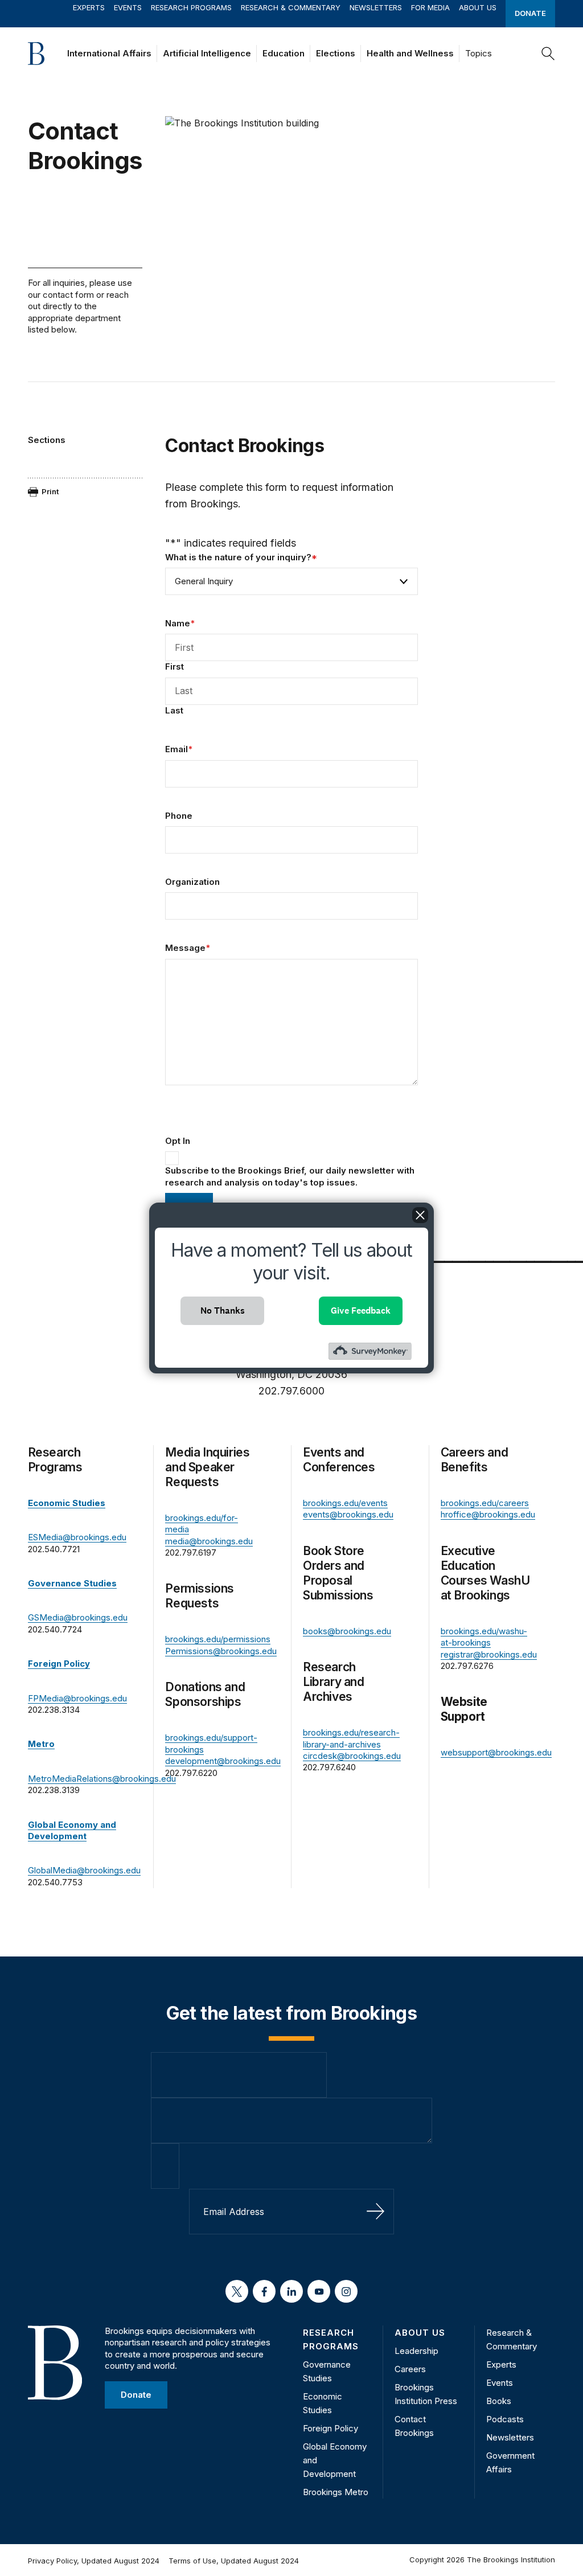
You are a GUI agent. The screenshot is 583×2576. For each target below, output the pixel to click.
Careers (410, 2369)
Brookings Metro (336, 2492)
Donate (530, 13)
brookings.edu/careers (485, 1503)
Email (179, 749)
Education (284, 53)
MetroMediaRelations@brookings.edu (102, 1779)
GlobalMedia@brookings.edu (84, 1870)
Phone (179, 816)
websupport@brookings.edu (496, 1752)
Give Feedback (361, 1310)
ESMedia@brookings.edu (77, 1537)
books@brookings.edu (347, 1631)
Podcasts (505, 2419)
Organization (192, 882)
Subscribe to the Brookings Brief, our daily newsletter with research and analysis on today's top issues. (290, 1176)
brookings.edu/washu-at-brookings (484, 1637)
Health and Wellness (410, 53)
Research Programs (191, 7)
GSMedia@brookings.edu (78, 1617)
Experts (89, 7)
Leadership (416, 2351)
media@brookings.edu (209, 1541)
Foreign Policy (330, 2428)
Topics (479, 53)
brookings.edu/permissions (218, 1639)
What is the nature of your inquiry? (241, 557)
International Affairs (109, 53)
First (175, 666)
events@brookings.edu (348, 1514)
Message (188, 948)
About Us (478, 7)
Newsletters (376, 7)
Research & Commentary (291, 7)
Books (499, 2401)
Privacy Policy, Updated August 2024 (94, 2561)
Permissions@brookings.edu (221, 1651)
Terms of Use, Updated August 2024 (234, 2561)
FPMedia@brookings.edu (77, 1698)
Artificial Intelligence (207, 53)
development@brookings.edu (223, 1761)
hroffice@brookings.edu (488, 1514)
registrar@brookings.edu (489, 1654)
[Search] (548, 54)
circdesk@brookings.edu (352, 1756)
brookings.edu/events (345, 1503)
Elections (336, 53)
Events (128, 7)
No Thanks (223, 1310)
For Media (430, 7)
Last (174, 710)
